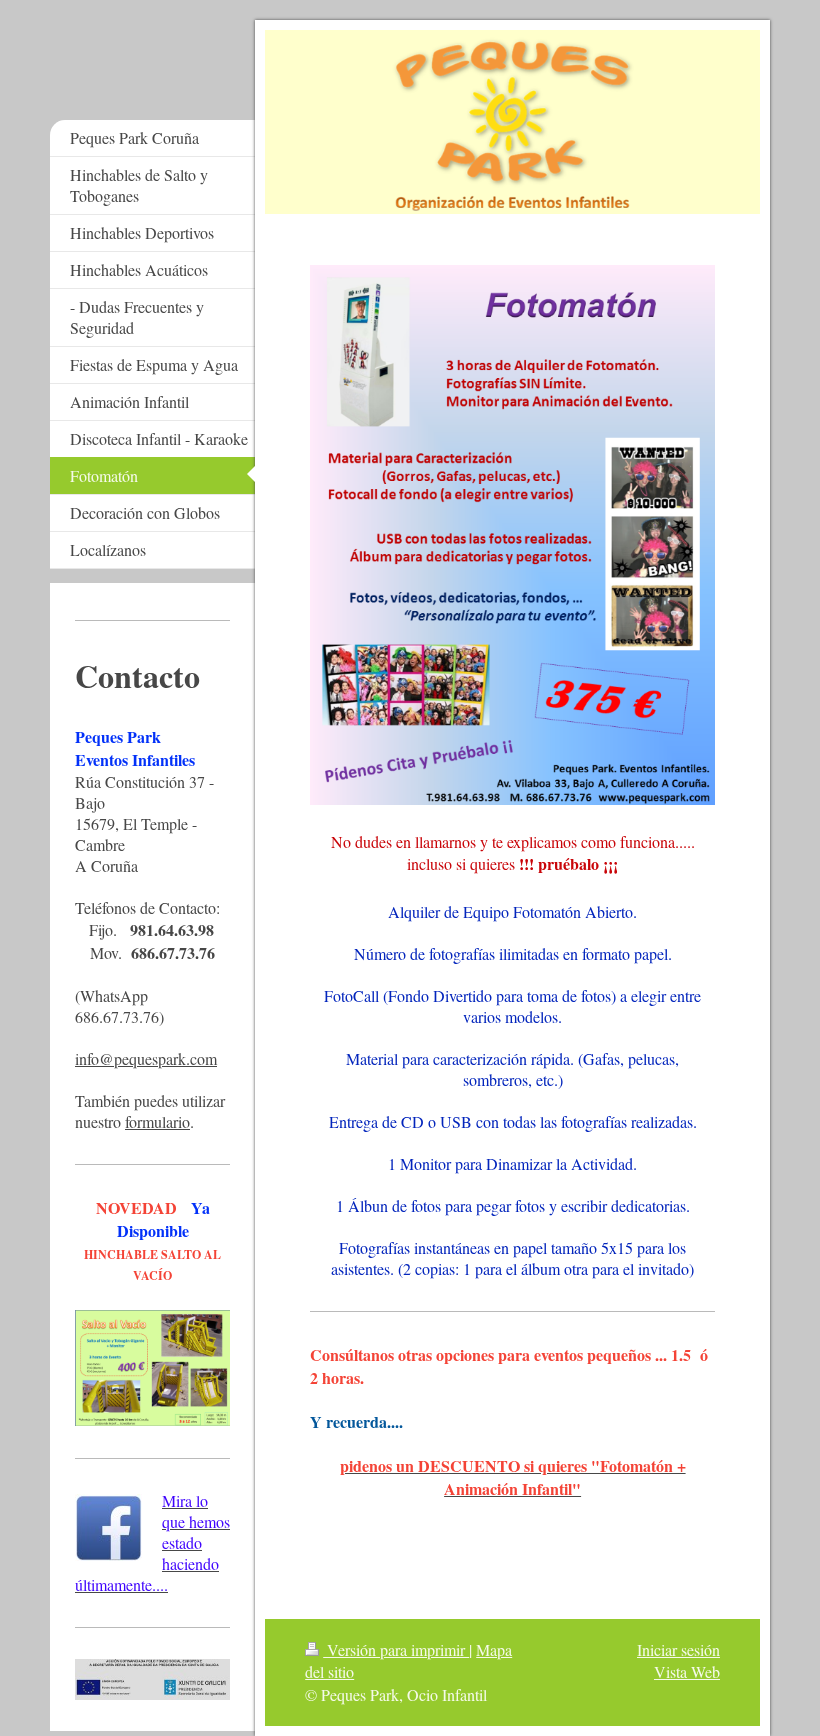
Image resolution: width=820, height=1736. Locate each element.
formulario (157, 1121)
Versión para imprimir (396, 1649)
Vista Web (687, 1671)
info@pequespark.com (146, 1058)
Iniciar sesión (678, 1649)
